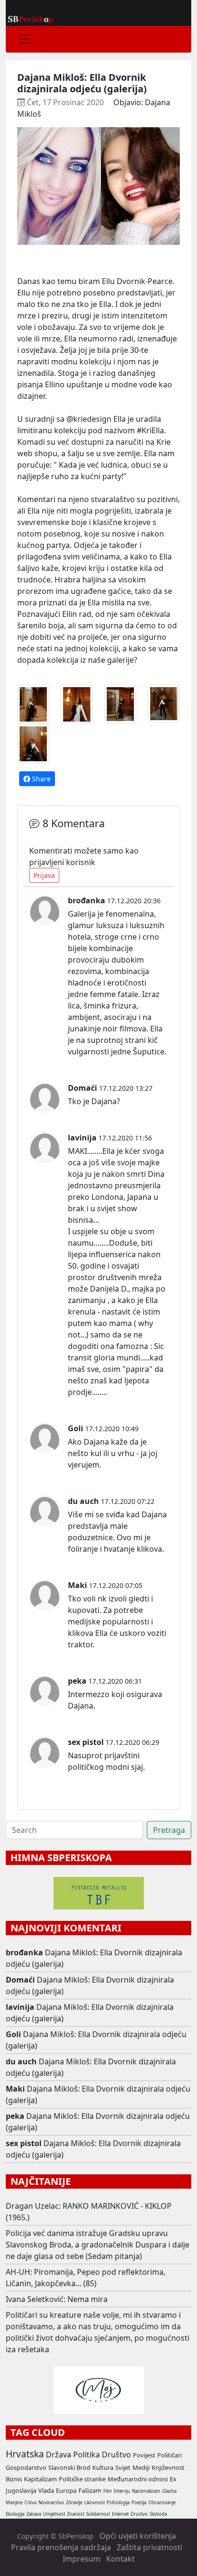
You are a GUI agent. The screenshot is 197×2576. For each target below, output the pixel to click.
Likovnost (94, 2503)
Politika (87, 2455)
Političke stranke (82, 2479)
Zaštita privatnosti (149, 2547)
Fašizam (90, 2490)
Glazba (169, 2491)
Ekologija (15, 2514)
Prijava (44, 875)
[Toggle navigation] (25, 39)
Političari (170, 2455)
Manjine (14, 2503)
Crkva (30, 2503)
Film (108, 2491)
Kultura (103, 2467)
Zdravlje (74, 2503)
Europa (66, 2490)
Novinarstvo (51, 2503)
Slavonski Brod (69, 2467)
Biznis (14, 2479)
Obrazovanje (162, 2503)
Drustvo (139, 2514)
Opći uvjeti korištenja (138, 2536)
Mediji (141, 2467)
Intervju (122, 2491)
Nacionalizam (146, 2491)
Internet (120, 2514)
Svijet (123, 2467)
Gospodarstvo (26, 2467)
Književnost (168, 2467)
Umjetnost (54, 2514)
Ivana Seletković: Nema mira (57, 2299)
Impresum (82, 2559)
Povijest (144, 2455)
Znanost (76, 2514)
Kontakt (120, 2559)
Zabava (34, 2514)
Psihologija (118, 2503)
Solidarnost (98, 2514)
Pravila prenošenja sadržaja (61, 2547)
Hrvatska (25, 2454)
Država (59, 2455)
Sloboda (158, 2514)
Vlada (46, 2490)
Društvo (116, 2455)
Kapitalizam (40, 2479)
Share (40, 779)
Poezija (139, 2503)
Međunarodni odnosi (138, 2479)
